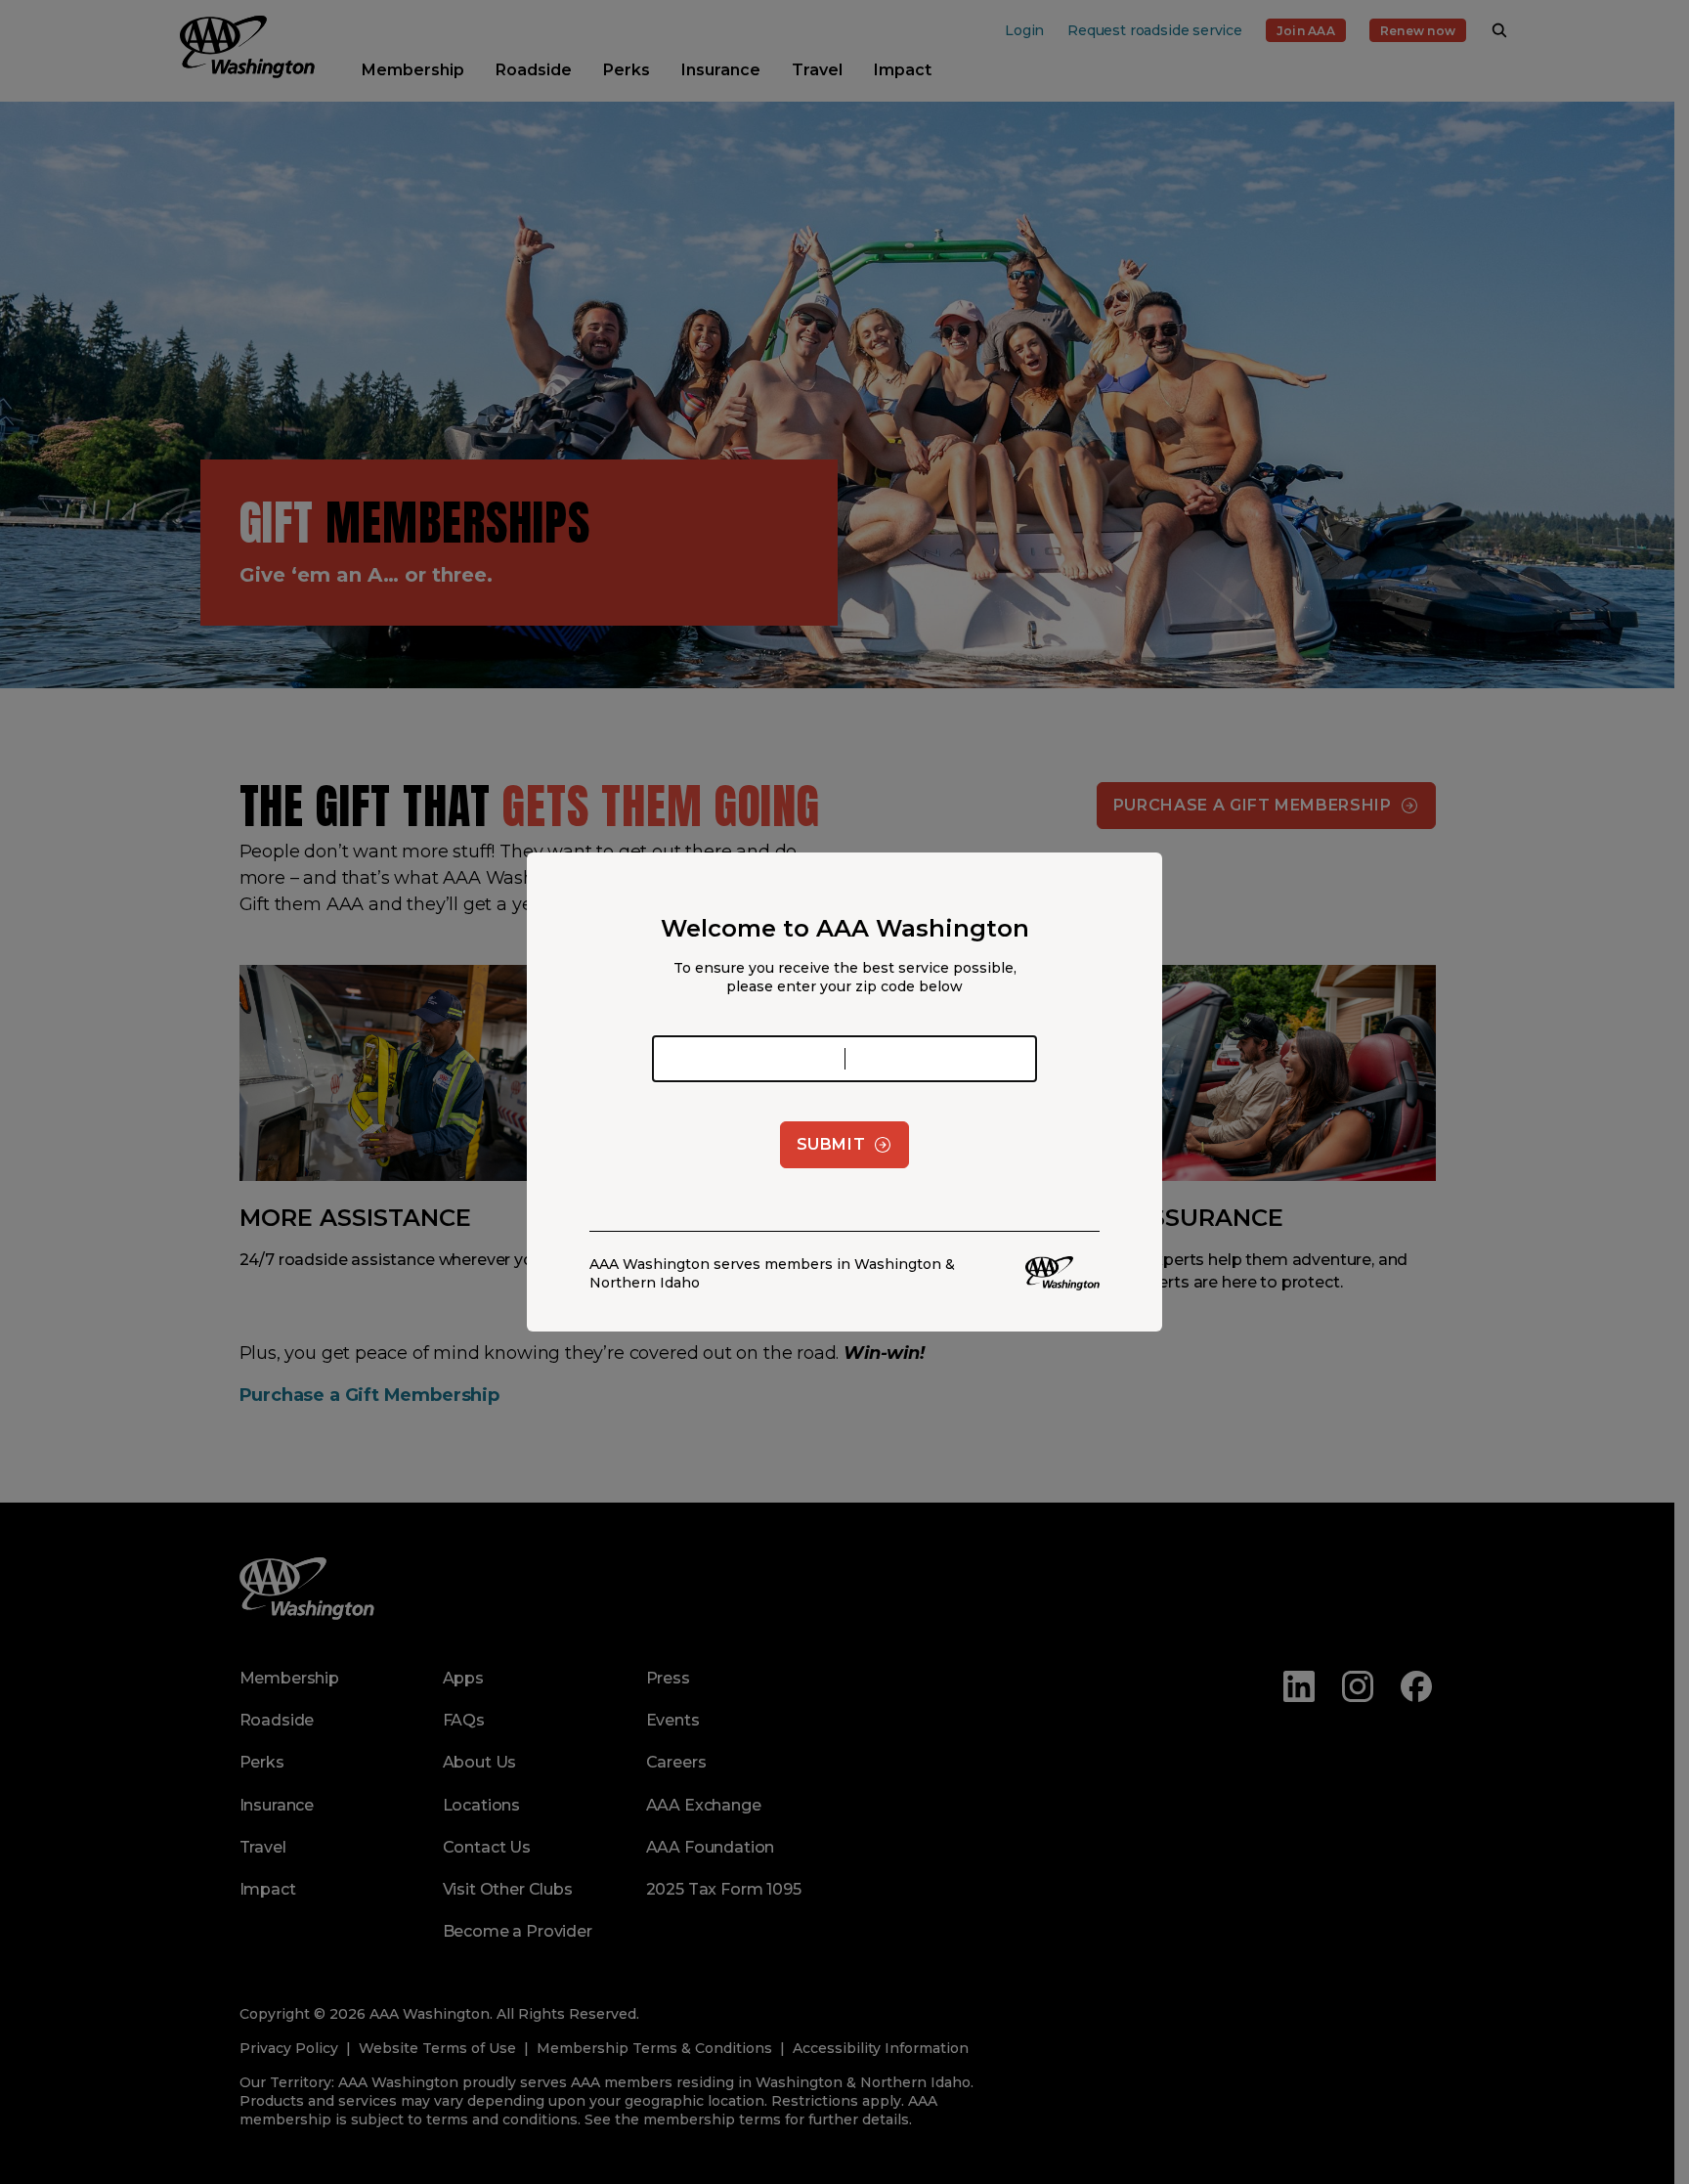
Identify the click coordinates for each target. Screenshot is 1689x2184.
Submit (831, 1144)
